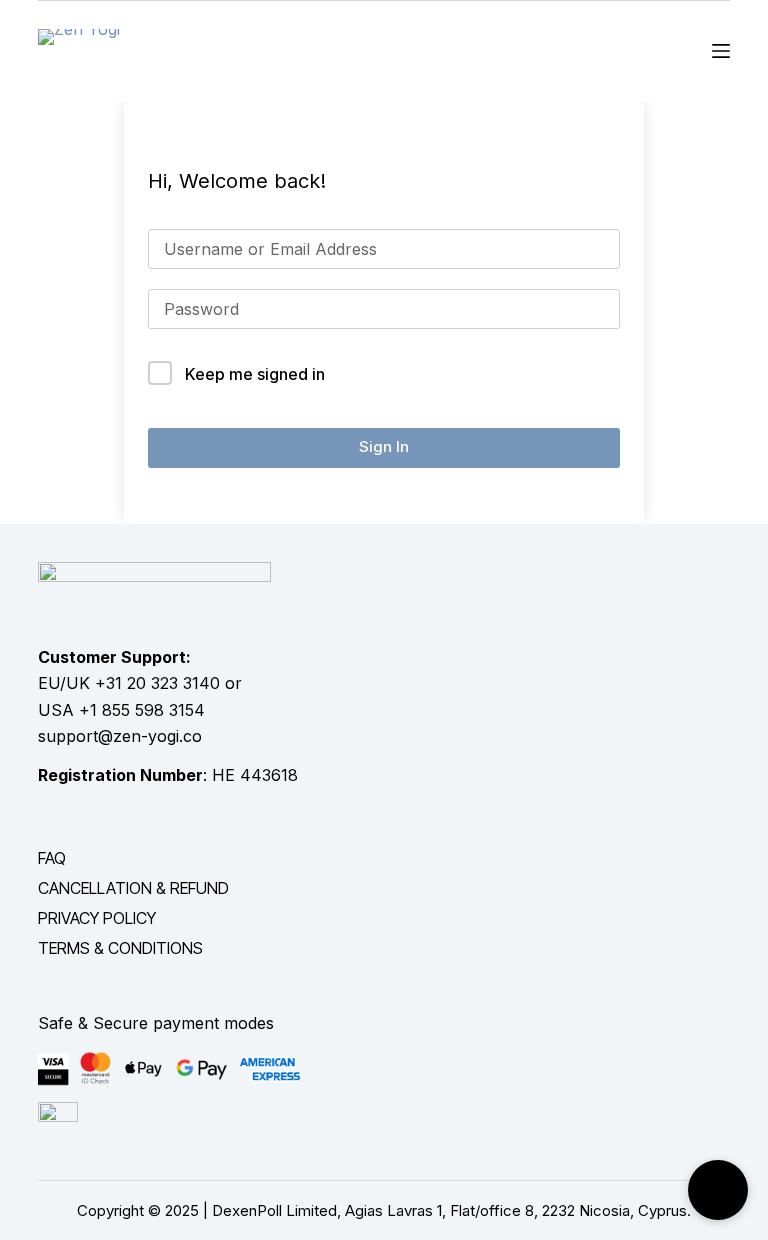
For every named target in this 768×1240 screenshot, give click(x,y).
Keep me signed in (255, 374)
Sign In (384, 446)
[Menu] (721, 51)
